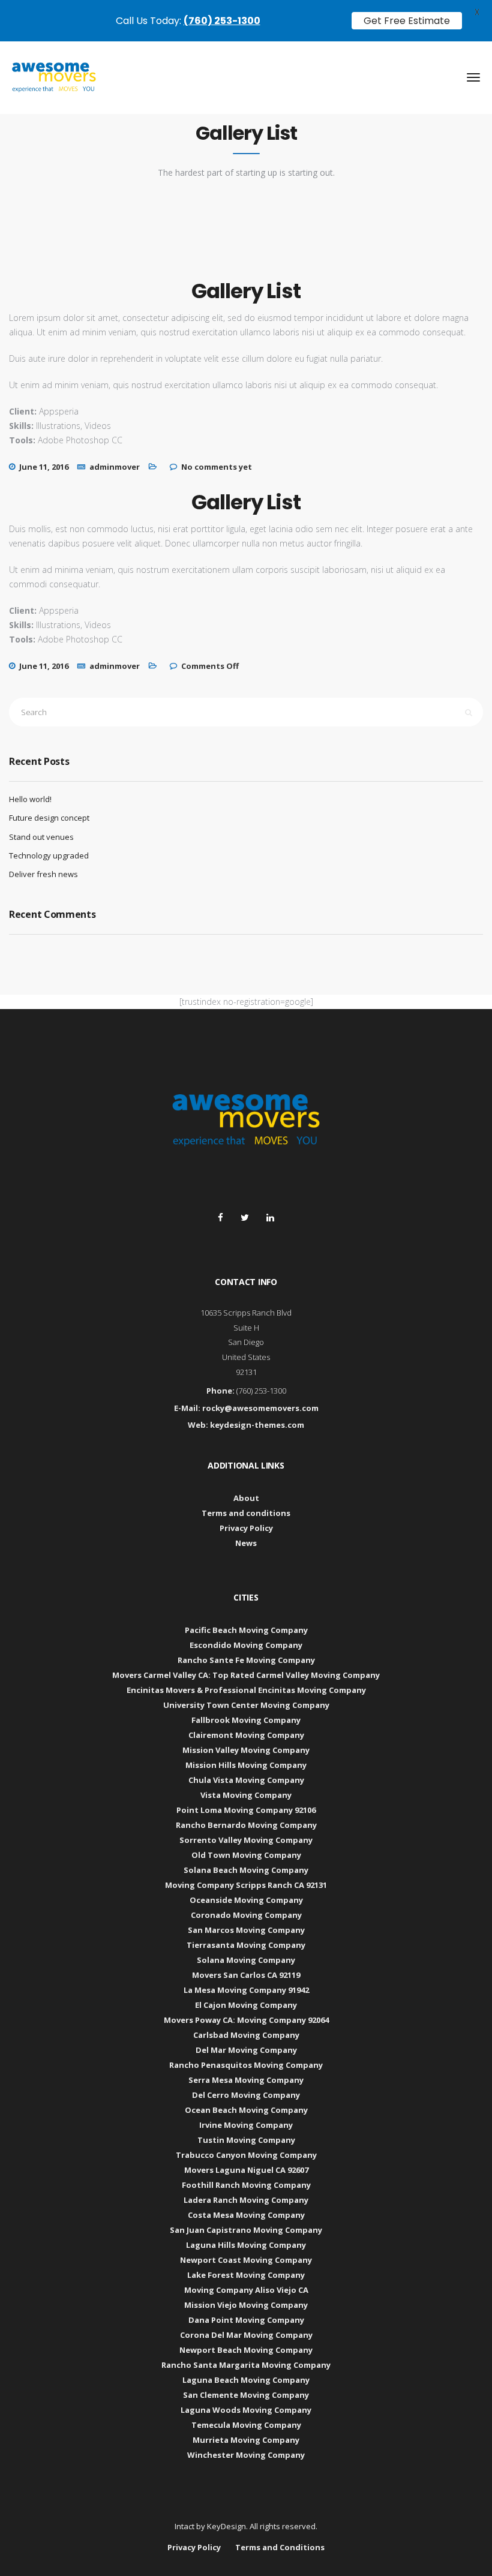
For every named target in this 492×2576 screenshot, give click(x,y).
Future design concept (49, 818)
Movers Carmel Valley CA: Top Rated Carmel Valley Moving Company (246, 1675)
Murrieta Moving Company (246, 2440)
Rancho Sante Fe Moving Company (246, 1660)
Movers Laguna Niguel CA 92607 (246, 2170)
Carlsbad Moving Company (246, 2035)
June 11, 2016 (44, 467)
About (246, 1498)
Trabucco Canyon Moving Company (246, 2155)
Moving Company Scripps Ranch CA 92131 (246, 1885)
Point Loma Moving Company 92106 (246, 1810)
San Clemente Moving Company (246, 2395)
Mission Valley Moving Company (246, 1750)
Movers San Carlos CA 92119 (246, 1975)
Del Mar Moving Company (246, 2050)
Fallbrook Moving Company (246, 1720)
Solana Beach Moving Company (246, 1870)
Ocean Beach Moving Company (246, 2110)
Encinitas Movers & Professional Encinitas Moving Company (246, 1690)
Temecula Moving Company (246, 2425)
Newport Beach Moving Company (246, 2350)
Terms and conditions (246, 1513)
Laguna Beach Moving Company (246, 2380)
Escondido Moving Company (246, 1645)
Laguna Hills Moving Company (246, 2245)
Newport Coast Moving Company (246, 2260)
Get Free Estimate (407, 21)
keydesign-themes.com (257, 1425)
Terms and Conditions (280, 2547)
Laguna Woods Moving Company (246, 2410)
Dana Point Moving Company (246, 2320)
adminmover (115, 467)
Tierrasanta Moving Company (246, 1945)
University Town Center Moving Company (246, 1705)
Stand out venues (41, 837)
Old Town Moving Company (246, 1855)
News (246, 1543)
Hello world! (30, 799)
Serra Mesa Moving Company (246, 2080)
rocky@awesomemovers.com (260, 1408)
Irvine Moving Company (246, 2125)
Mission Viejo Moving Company (246, 2305)
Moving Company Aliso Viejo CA (246, 2290)
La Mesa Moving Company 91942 (246, 1990)
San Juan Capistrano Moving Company (246, 2230)
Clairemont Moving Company (246, 1735)
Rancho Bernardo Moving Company (246, 1825)
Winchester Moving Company (246, 2455)
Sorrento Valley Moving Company (246, 1840)
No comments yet (217, 467)
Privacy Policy (246, 1528)
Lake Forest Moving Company (246, 2275)
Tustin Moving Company (246, 2140)
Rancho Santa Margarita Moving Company (246, 2365)
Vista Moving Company (246, 1795)
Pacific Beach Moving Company (246, 1630)
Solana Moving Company (246, 1960)
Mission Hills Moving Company (246, 1765)
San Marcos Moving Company (246, 1930)
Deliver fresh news (43, 874)
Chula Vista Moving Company (246, 1780)
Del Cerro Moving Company (246, 2095)
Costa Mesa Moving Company (246, 2215)
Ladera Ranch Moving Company (246, 2200)
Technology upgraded (49, 855)
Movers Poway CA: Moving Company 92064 (246, 2020)
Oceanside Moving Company (246, 1900)
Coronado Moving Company (246, 1915)
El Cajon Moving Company (246, 2005)
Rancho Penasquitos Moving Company (246, 2065)
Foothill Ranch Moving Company (246, 2185)
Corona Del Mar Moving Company (246, 2335)
